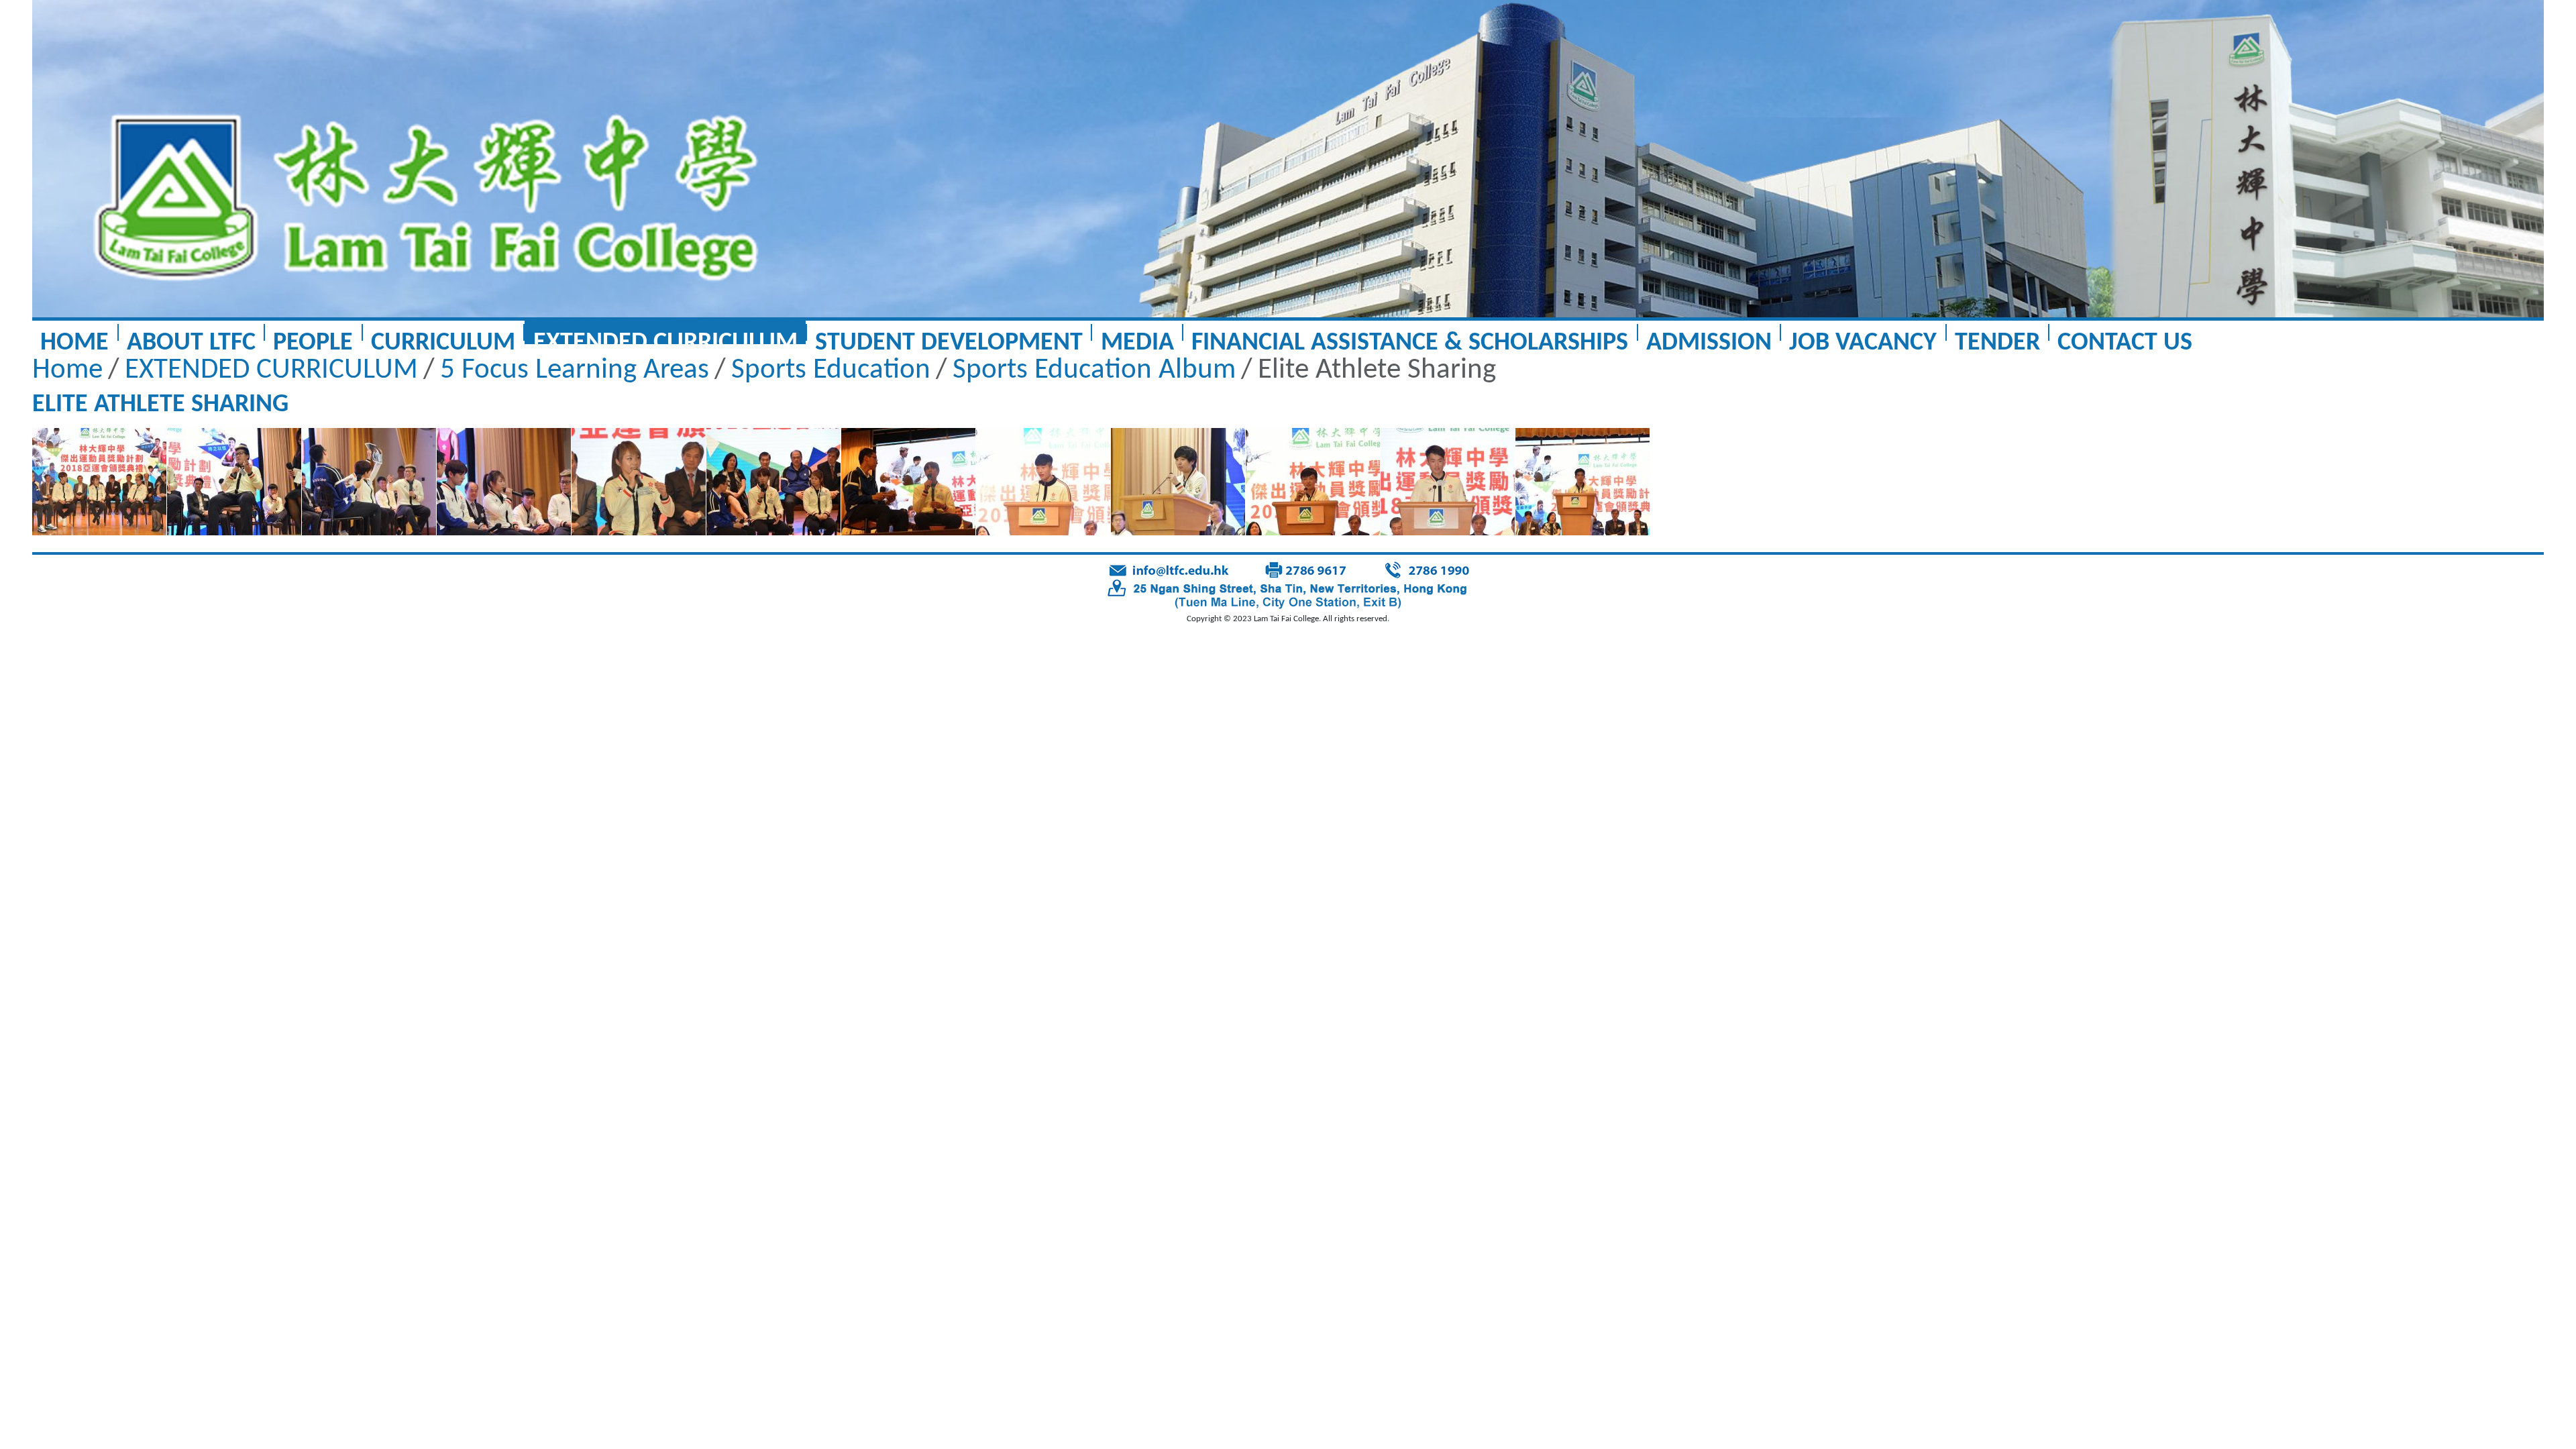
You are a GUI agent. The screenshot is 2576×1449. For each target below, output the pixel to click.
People (313, 337)
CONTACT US (2125, 337)
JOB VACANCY (1863, 337)
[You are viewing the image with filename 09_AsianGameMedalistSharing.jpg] (1178, 482)
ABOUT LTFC (191, 337)
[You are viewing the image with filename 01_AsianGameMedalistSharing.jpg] (99, 482)
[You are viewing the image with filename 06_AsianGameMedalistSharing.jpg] (773, 482)
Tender (1997, 337)
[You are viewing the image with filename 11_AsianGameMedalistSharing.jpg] (1448, 482)
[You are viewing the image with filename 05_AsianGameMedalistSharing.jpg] (639, 482)
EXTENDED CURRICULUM (665, 337)
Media (1137, 337)
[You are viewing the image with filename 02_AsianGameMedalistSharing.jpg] (234, 482)
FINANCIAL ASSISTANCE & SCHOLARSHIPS (1410, 337)
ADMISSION (1709, 337)
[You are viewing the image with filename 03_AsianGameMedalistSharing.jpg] (369, 482)
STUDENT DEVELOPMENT (949, 337)
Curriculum (443, 337)
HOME (74, 337)
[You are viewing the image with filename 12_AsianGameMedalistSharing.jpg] (1582, 482)
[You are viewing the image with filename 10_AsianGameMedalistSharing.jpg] (1313, 482)
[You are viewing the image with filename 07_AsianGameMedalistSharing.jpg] (908, 482)
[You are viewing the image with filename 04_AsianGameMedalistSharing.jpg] (504, 482)
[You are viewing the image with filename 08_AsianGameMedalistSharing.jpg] (1043, 482)
